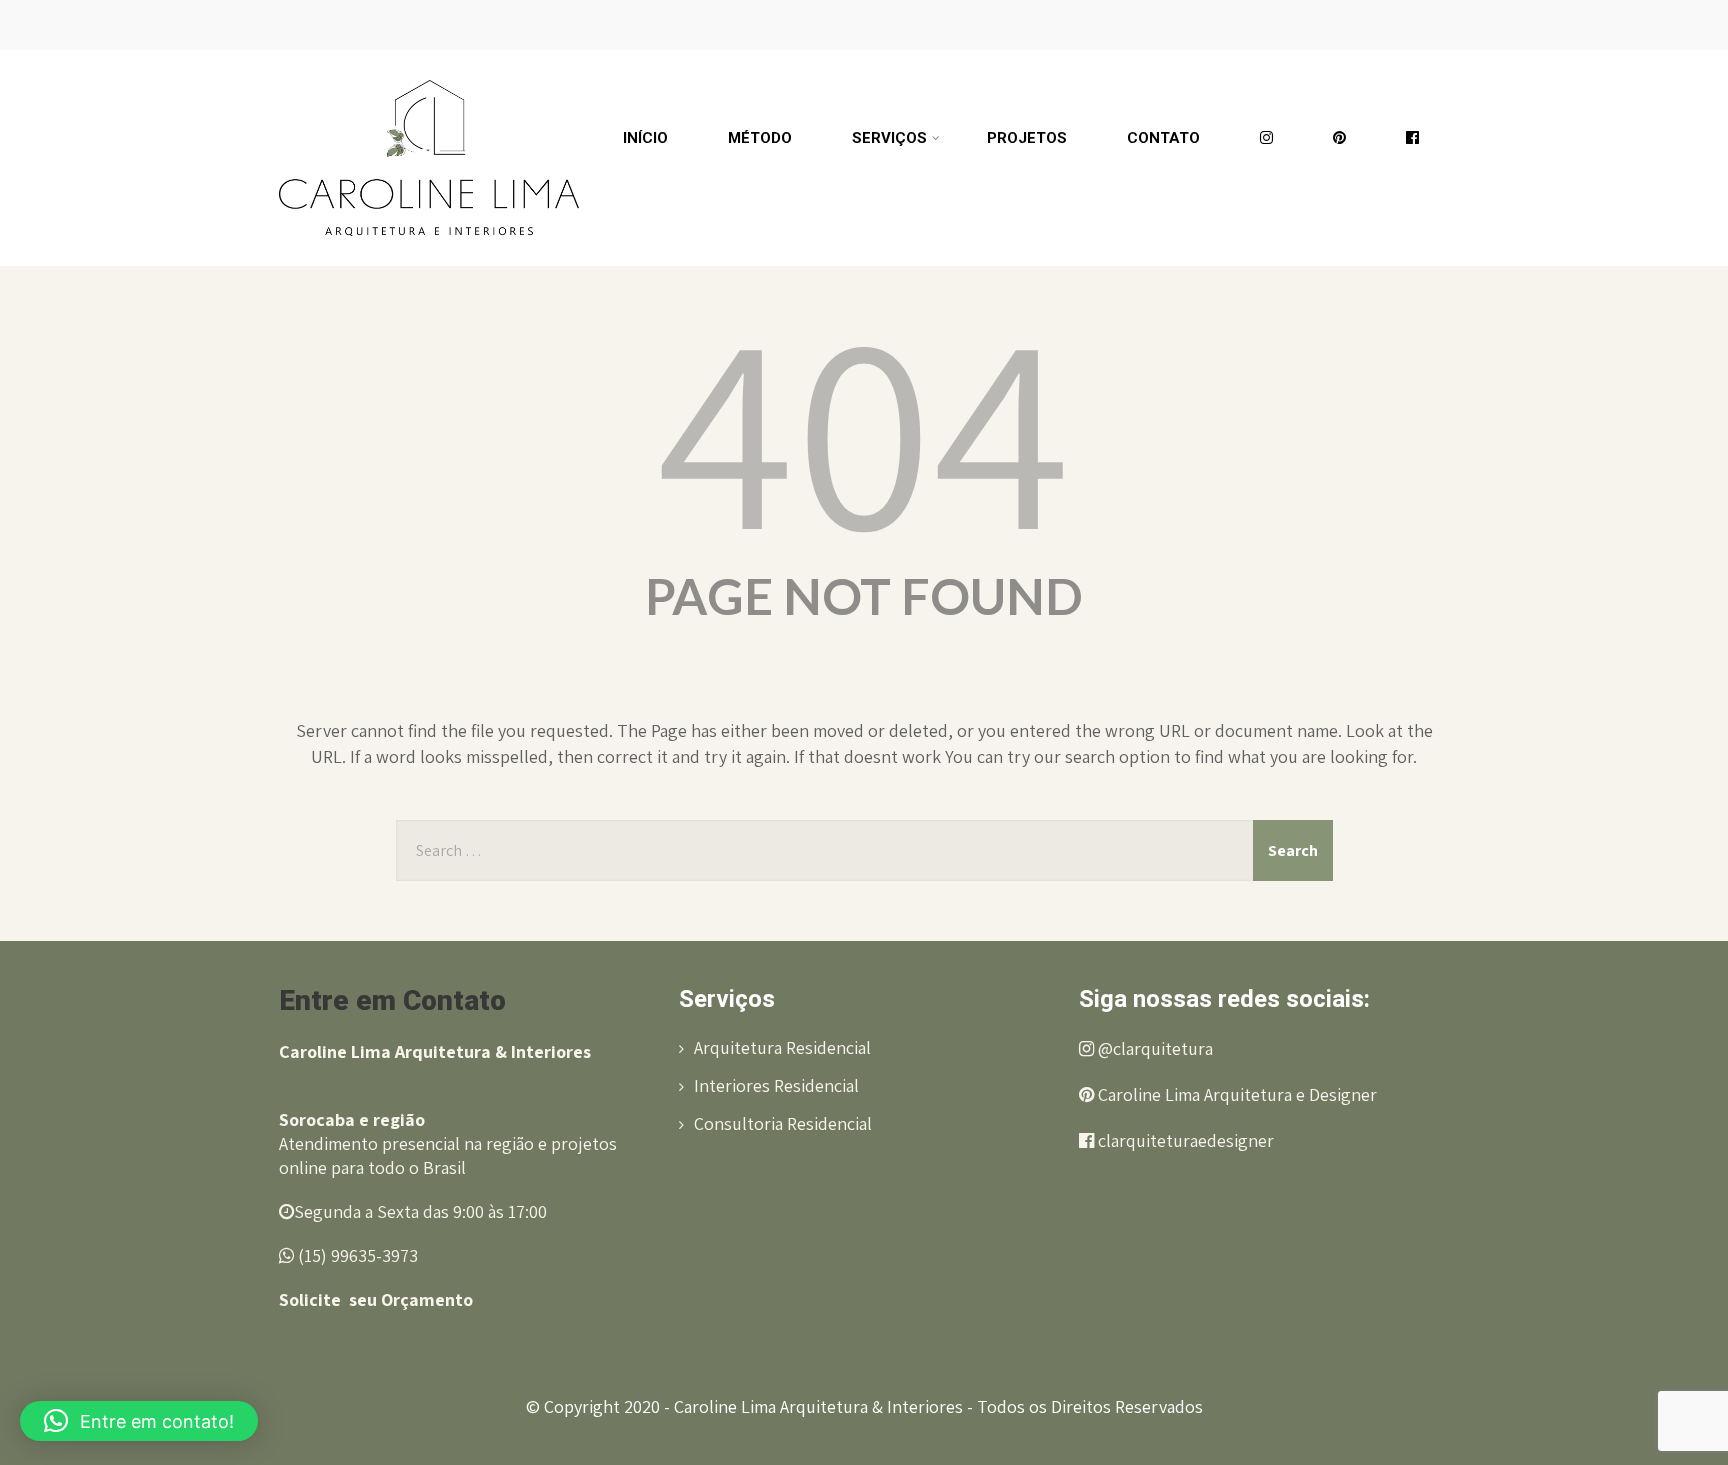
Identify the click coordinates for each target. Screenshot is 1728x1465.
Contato (1163, 138)
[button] (139, 1421)
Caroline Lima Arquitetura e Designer (1235, 1094)
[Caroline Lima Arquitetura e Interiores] (429, 59)
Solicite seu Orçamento (376, 1299)
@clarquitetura (1153, 1048)
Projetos (1027, 138)
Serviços (889, 138)
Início (645, 138)
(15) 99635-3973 (356, 1255)
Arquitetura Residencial (782, 1047)
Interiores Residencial (776, 1085)
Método (760, 138)
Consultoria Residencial (783, 1123)
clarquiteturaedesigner (1184, 1140)
